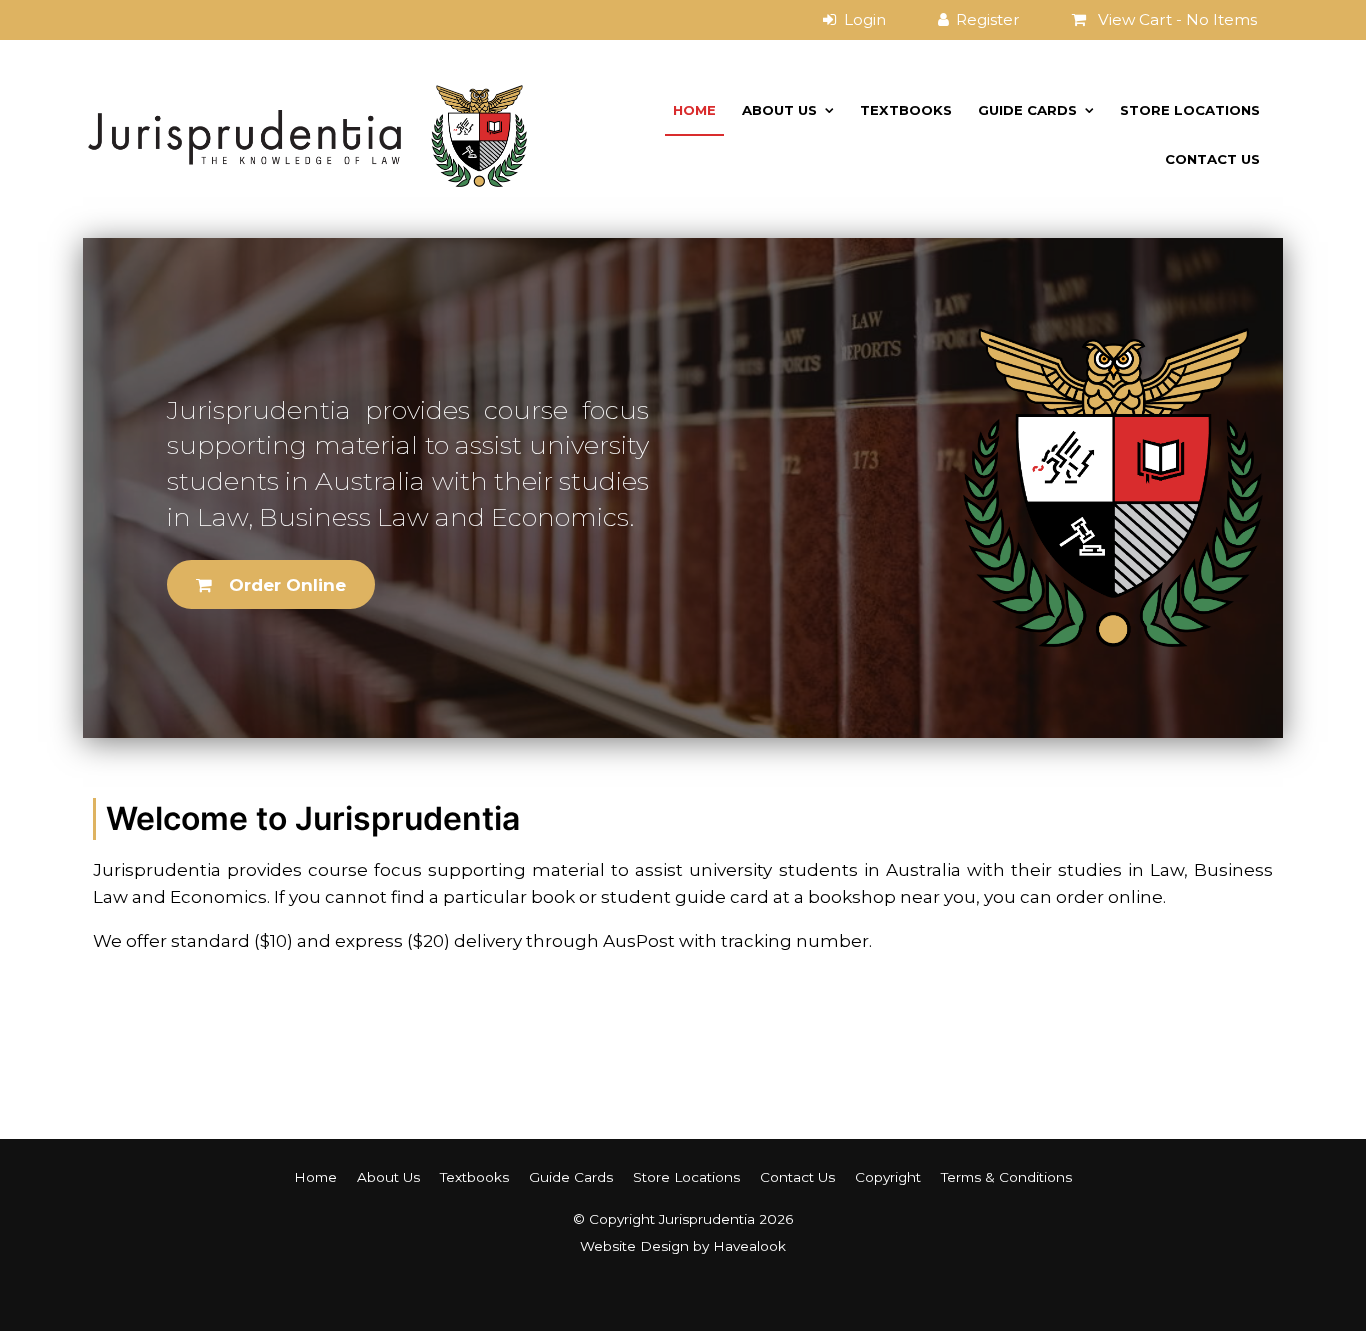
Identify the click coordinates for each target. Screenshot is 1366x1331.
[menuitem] (315, 1177)
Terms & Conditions (1006, 1177)
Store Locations (1190, 110)
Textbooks (906, 110)
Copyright (888, 1177)
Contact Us (1212, 159)
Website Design (634, 1246)
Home (694, 110)
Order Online (287, 585)
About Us (779, 110)
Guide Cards (1027, 110)
